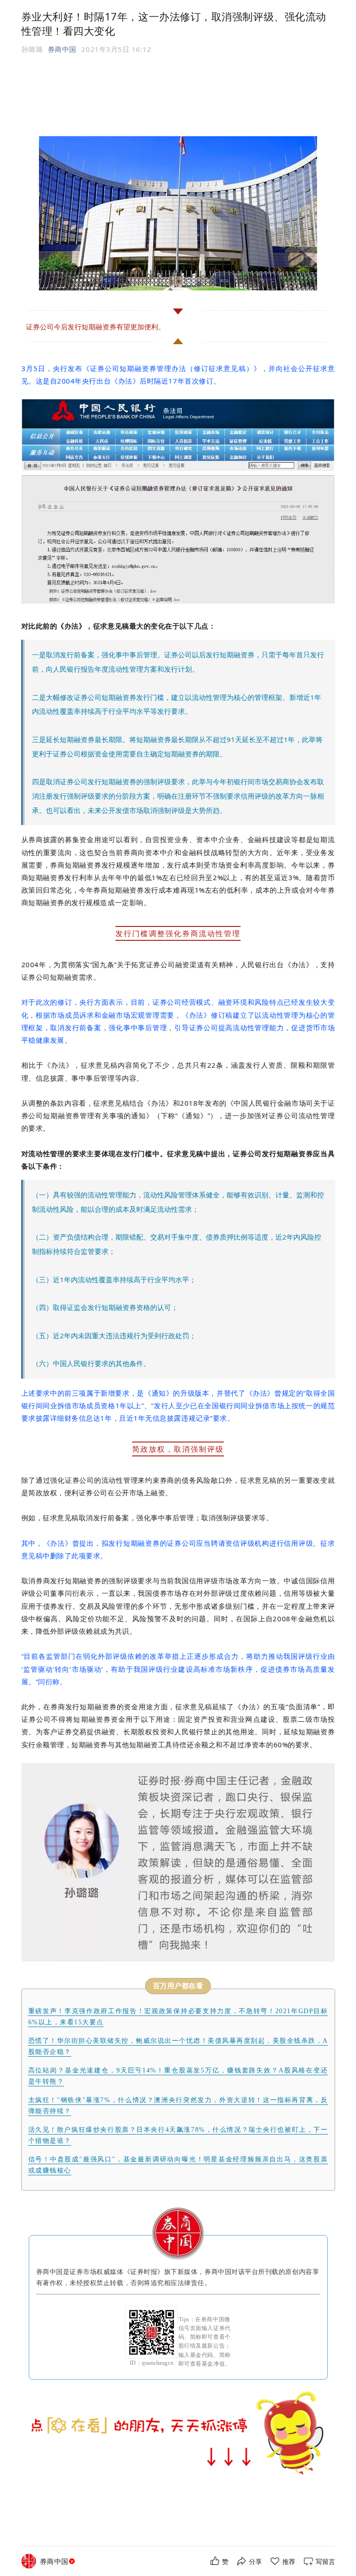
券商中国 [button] (62, 49)
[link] (58, 2561)
